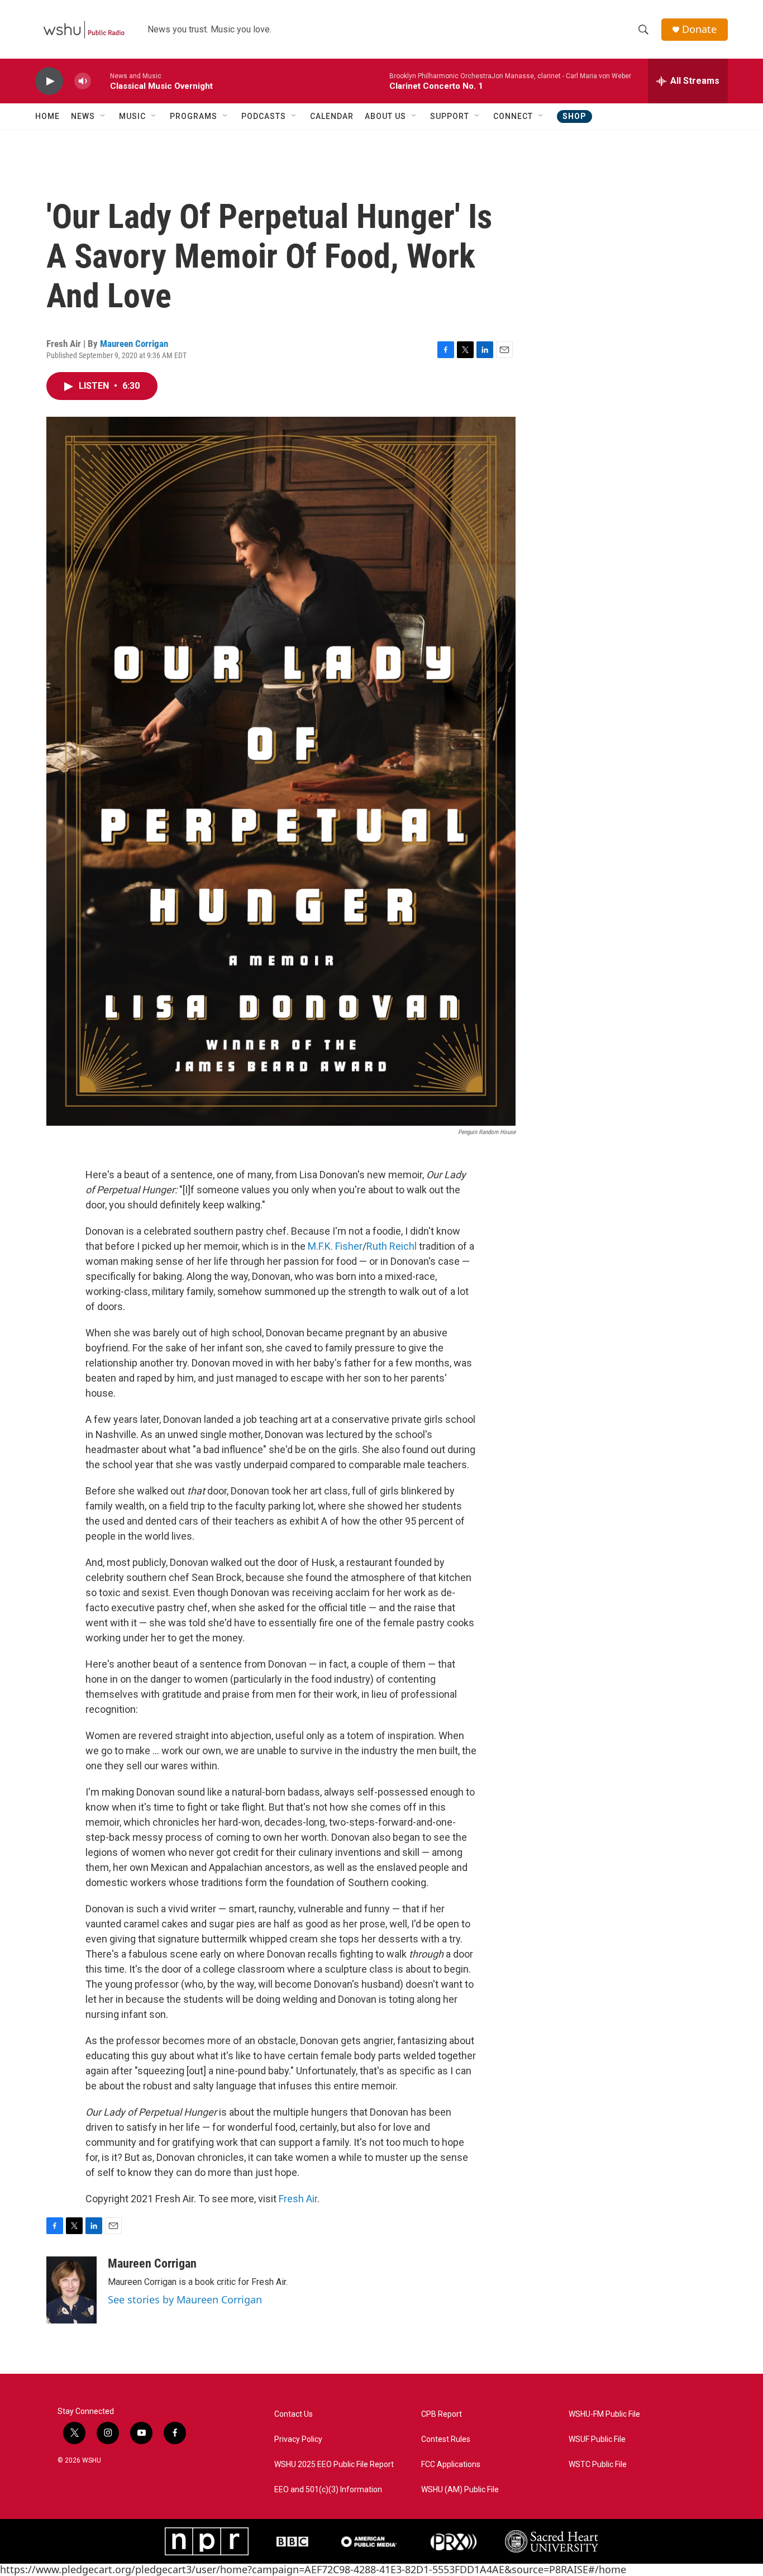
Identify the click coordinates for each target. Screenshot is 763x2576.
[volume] (83, 81)
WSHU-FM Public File (604, 2414)
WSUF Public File (597, 2439)
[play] (49, 81)
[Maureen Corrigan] (71, 2290)
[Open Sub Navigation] (103, 116)
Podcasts (264, 116)
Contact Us (294, 2414)
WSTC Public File (598, 2465)
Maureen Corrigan (134, 344)
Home (47, 116)
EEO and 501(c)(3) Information (328, 2490)
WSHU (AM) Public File (460, 2490)
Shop (574, 116)
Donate (699, 29)
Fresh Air (298, 2199)
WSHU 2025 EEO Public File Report (334, 2465)
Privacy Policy (298, 2439)
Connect (513, 116)
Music (132, 116)
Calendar (332, 116)
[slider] (101, 81)
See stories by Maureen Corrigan (185, 2299)
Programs (194, 116)
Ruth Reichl (392, 1246)
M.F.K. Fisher (335, 1246)
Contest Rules (446, 2439)
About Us (385, 116)
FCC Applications (451, 2465)
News (83, 116)
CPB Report (442, 2414)
